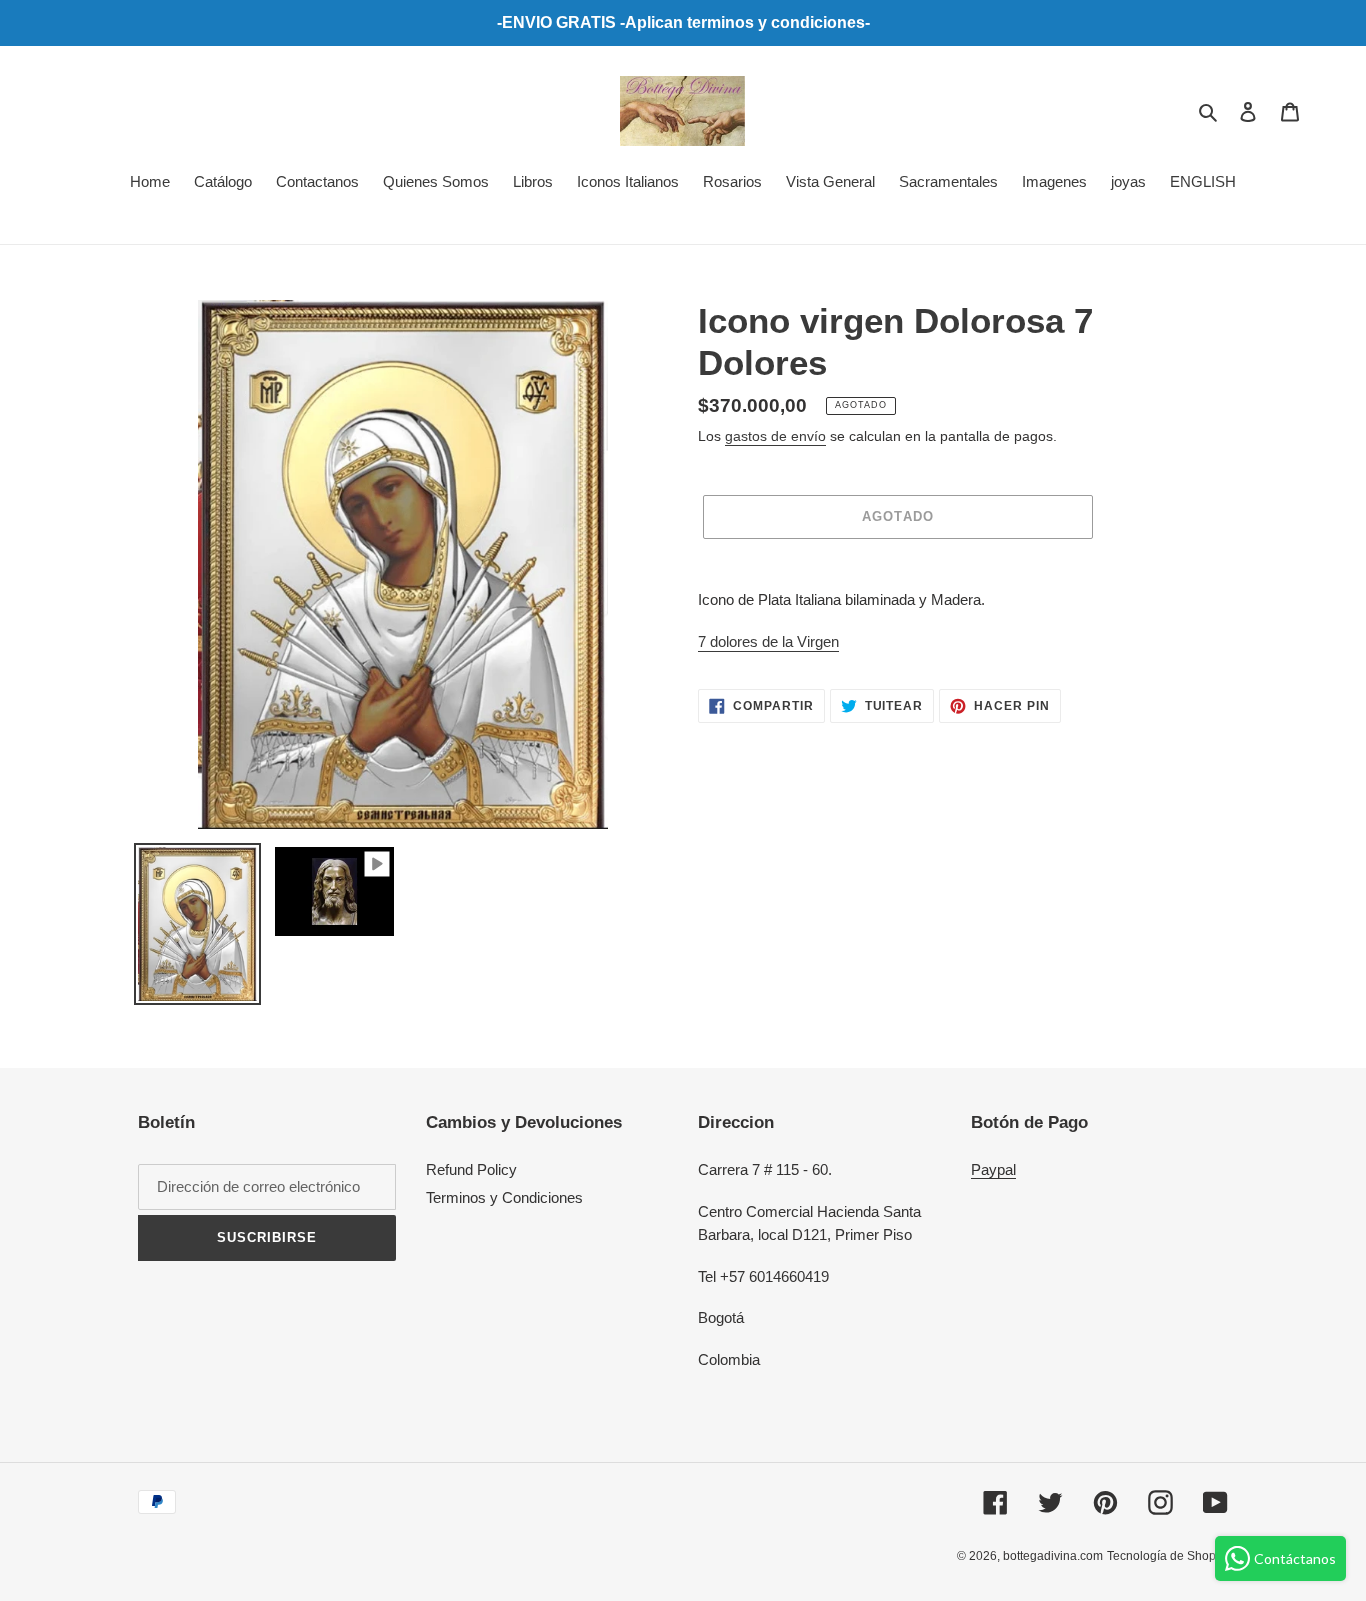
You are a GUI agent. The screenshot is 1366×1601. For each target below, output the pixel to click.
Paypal (993, 1169)
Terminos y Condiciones (504, 1197)
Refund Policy (471, 1169)
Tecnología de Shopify (1167, 1556)
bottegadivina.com (1053, 1556)
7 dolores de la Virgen (768, 641)
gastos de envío (775, 436)
